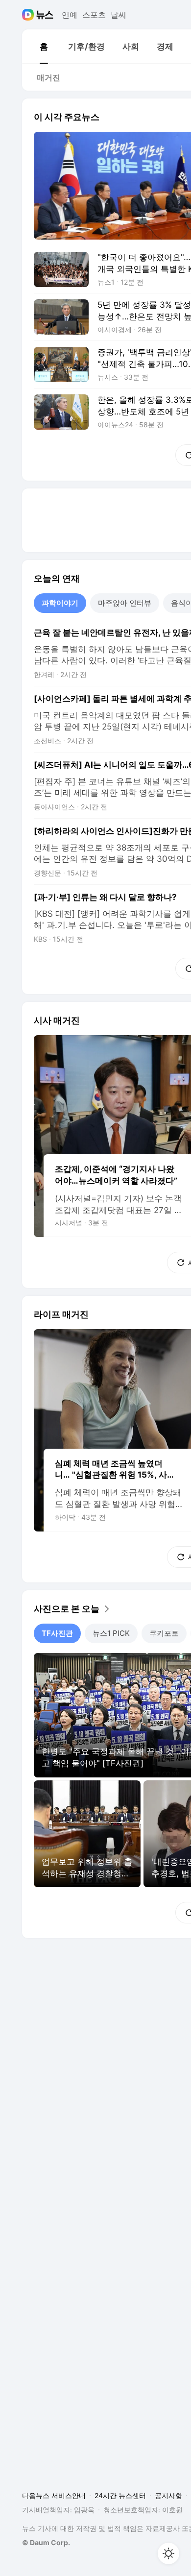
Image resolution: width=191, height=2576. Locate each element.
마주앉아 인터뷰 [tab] (125, 603)
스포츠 (94, 15)
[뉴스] (45, 15)
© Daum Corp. (46, 2542)
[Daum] (29, 15)
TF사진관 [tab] (57, 1633)
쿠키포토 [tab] (164, 1633)
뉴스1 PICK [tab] (111, 1633)
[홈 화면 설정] (168, 2553)
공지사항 (168, 2495)
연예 (70, 15)
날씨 (119, 15)
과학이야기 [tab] (60, 603)
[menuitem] (44, 47)
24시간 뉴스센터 (120, 2495)
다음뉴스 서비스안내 (54, 2495)
